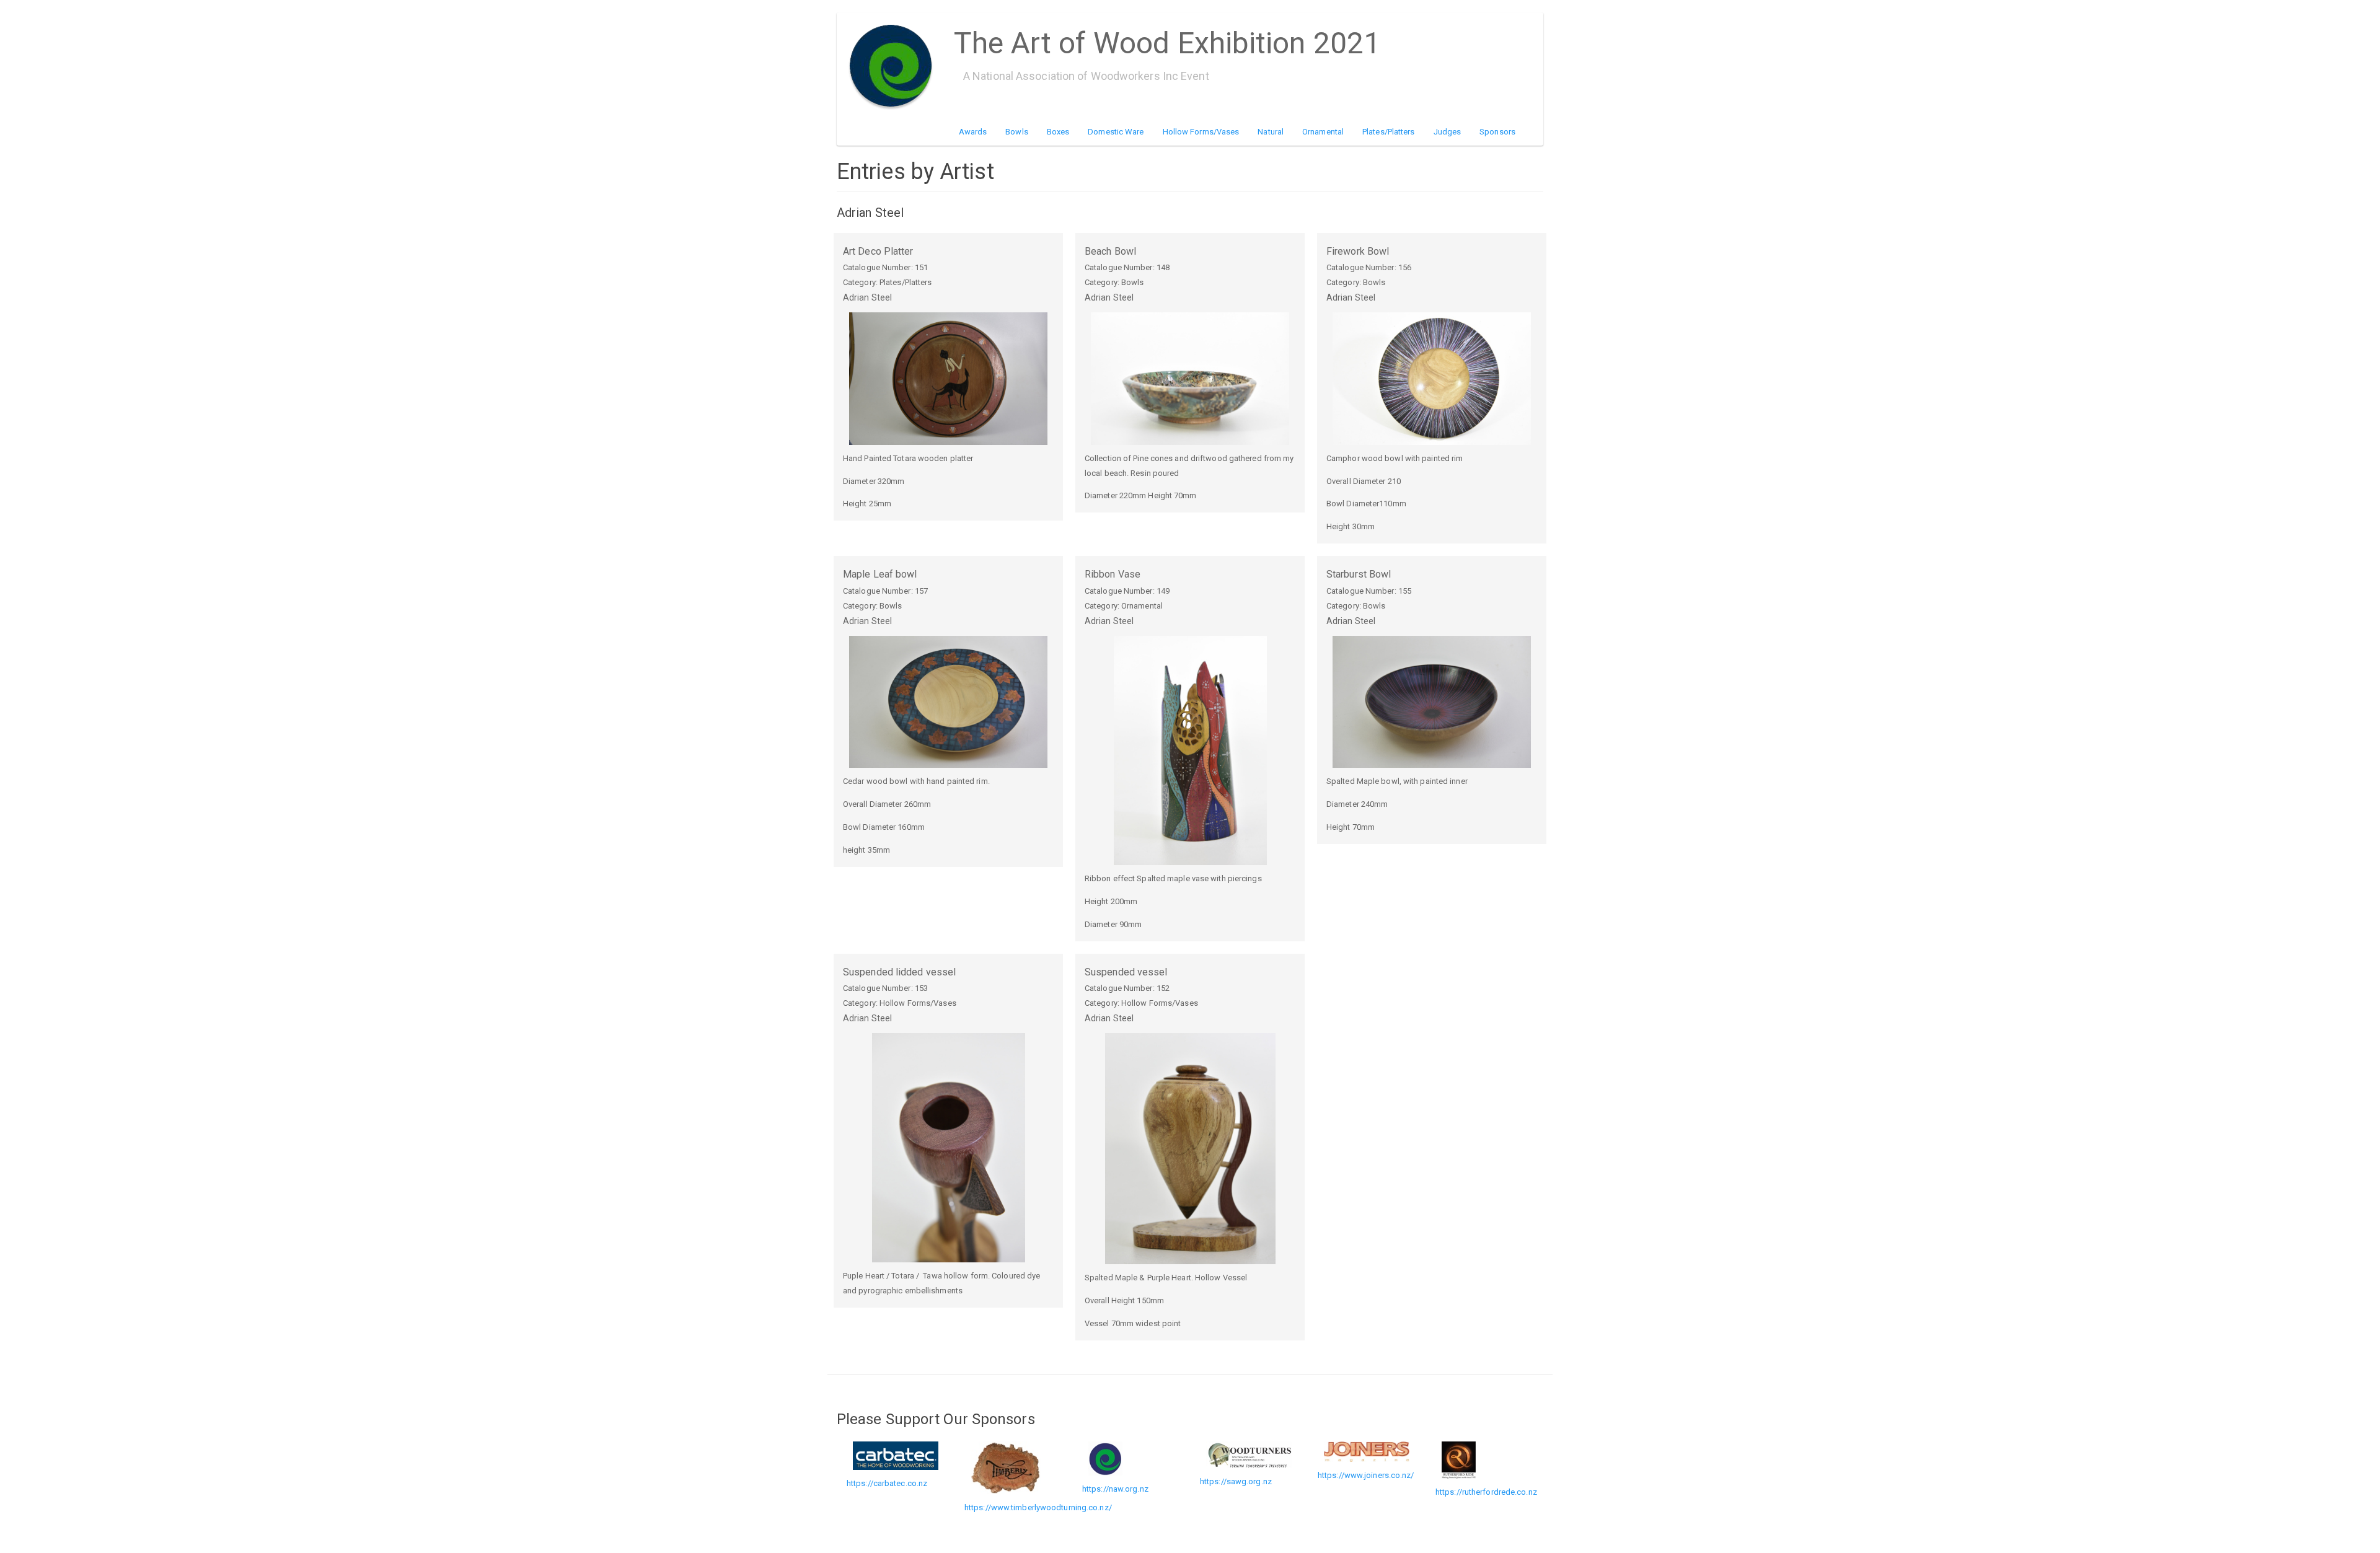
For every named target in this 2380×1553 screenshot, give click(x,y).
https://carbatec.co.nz (887, 1483)
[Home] (895, 66)
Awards (973, 132)
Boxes (1058, 132)
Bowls (1017, 132)
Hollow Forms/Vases (1201, 132)
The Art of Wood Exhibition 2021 (1167, 39)
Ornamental (1323, 132)
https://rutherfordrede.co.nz (1486, 1492)
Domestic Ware (1116, 132)
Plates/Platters (1389, 132)
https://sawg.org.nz (1236, 1481)
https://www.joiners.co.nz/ (1366, 1475)
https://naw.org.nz (1115, 1489)
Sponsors (1497, 132)
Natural (1271, 132)
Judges (1448, 132)
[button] (948, 379)
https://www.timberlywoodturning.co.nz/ (1038, 1507)
